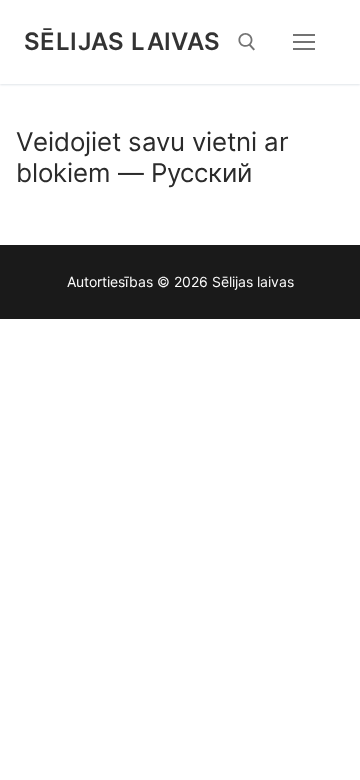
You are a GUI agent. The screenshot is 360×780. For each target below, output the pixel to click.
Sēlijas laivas (122, 41)
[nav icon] (304, 42)
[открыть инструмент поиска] (247, 42)
